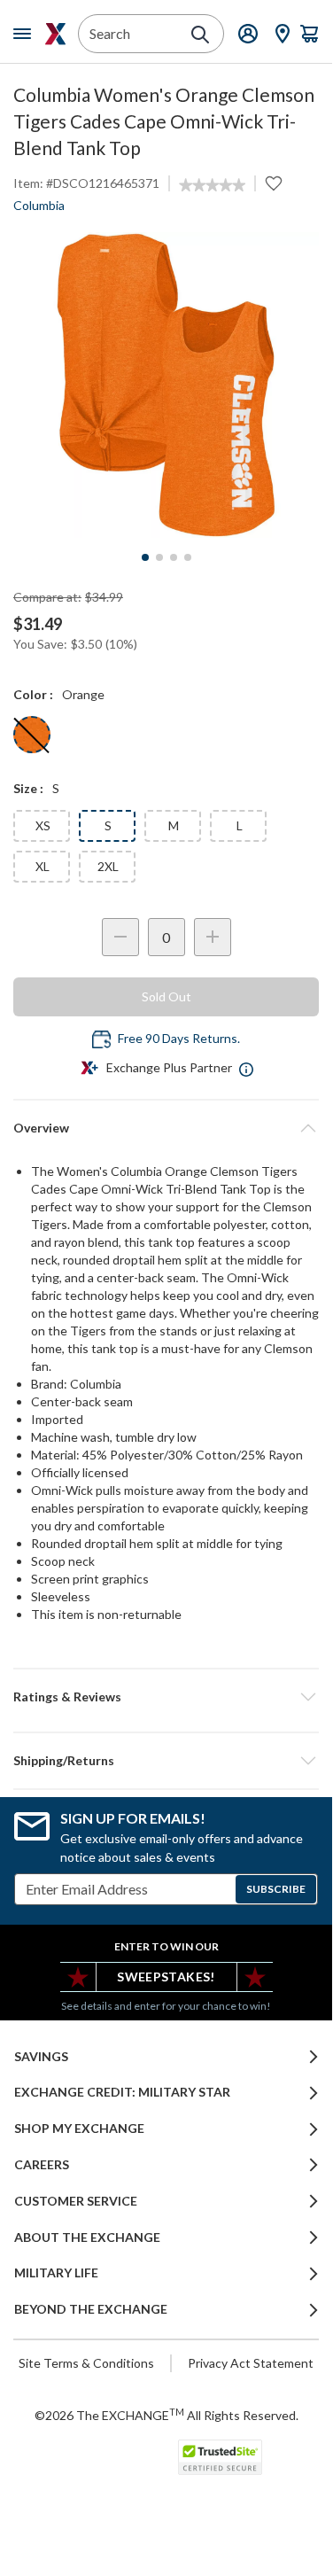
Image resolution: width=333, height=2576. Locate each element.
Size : (28, 788)
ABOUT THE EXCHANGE (87, 2237)
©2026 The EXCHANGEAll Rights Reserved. (166, 2415)
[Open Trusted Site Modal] (220, 2457)
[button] (166, 1697)
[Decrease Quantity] (120, 937)
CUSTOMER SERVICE (76, 2201)
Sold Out (166, 996)
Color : (33, 694)
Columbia (39, 205)
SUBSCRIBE (276, 1889)
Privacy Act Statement (251, 2363)
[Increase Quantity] (213, 937)
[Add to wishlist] (274, 183)
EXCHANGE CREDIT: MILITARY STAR (122, 2092)
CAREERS (42, 2165)
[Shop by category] (26, 34)
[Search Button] (200, 35)
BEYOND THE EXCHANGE (91, 2309)
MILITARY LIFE (56, 2273)
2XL (108, 866)
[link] (212, 185)
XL (43, 866)
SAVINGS (41, 2057)
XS (43, 825)
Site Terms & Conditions (86, 2363)
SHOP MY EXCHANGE (79, 2129)
